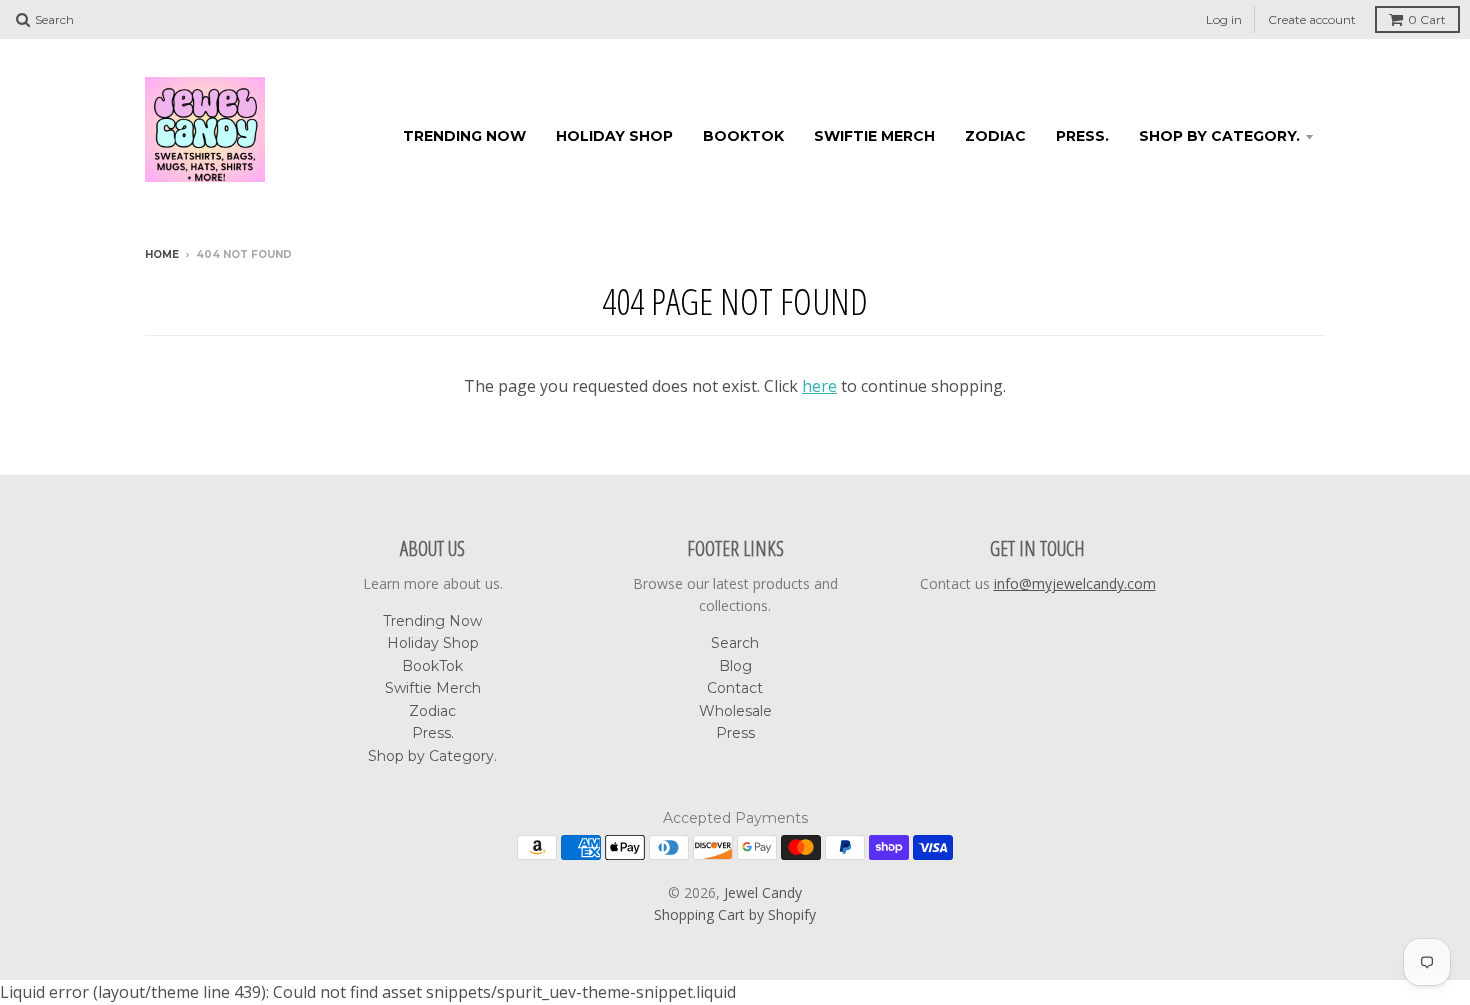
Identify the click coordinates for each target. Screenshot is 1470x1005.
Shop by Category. (1219, 136)
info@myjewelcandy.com (1075, 583)
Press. (1082, 136)
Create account (1312, 19)
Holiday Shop (614, 136)
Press (735, 733)
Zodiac (995, 136)
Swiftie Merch (874, 136)
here (819, 386)
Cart (1427, 19)
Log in (1224, 19)
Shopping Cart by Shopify (735, 914)
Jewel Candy (763, 892)
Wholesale (735, 711)
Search (735, 643)
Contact (735, 688)
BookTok (743, 136)
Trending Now (464, 136)
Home (162, 254)
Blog (735, 666)
